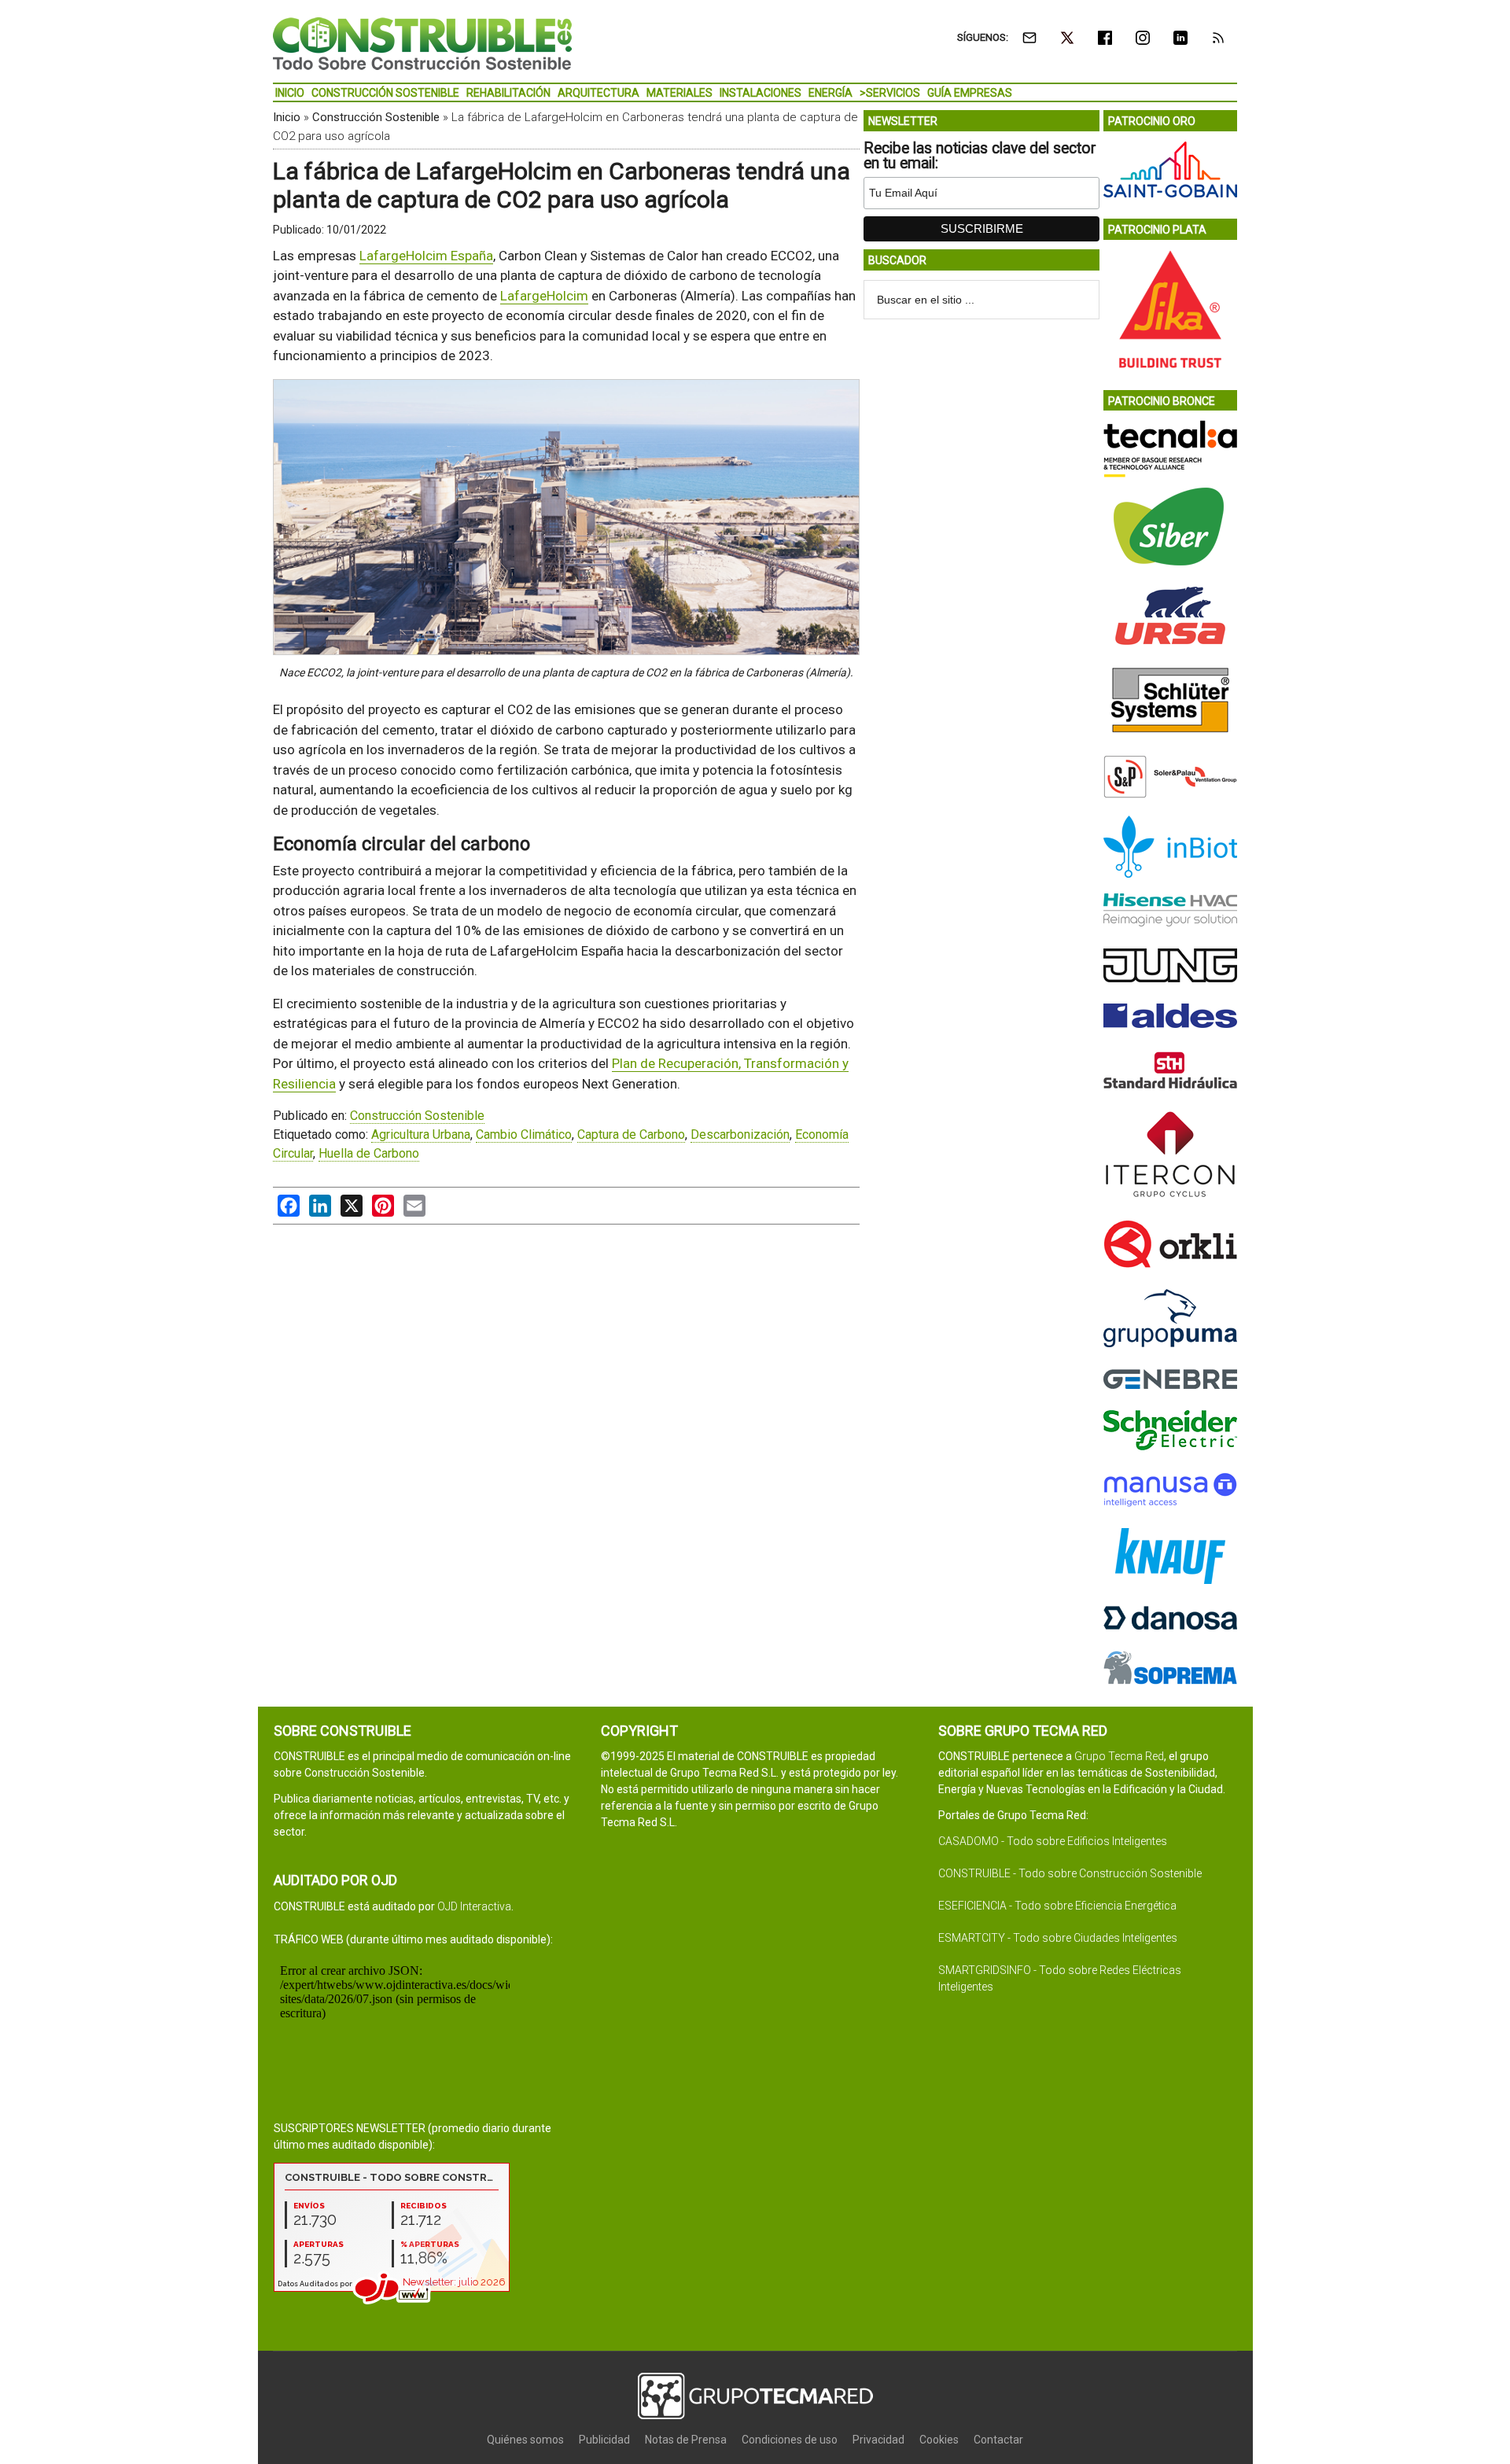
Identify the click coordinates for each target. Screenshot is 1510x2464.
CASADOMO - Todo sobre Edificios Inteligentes (1053, 1841)
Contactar (998, 2440)
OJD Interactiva (474, 1906)
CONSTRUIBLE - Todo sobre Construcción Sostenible (1070, 1873)
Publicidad (604, 2440)
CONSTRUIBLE (422, 43)
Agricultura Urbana (421, 1134)
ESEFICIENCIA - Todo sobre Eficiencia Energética (1057, 1906)
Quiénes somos (525, 2440)
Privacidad (878, 2440)
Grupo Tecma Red (1119, 1756)
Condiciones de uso (790, 2440)
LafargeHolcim (544, 296)
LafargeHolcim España (426, 256)
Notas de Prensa (686, 2440)
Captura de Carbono (631, 1134)
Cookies (939, 2440)
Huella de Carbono (369, 1153)
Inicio (287, 117)
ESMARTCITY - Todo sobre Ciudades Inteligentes (1058, 1938)
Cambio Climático (524, 1134)
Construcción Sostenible (376, 117)
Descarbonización (740, 1134)
